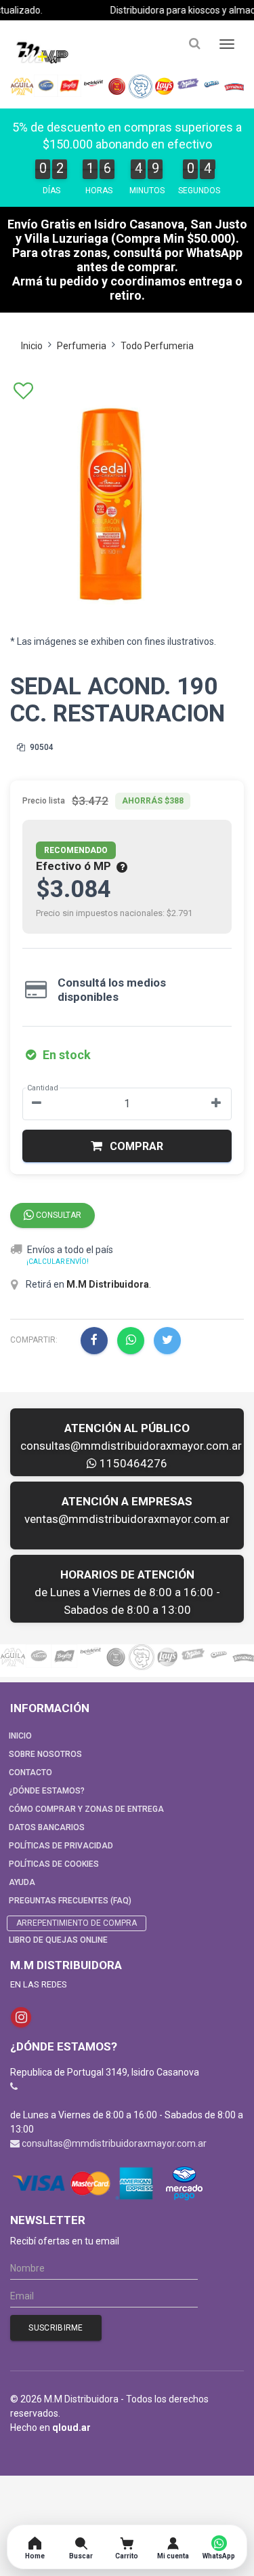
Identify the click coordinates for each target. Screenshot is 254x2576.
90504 (41, 747)
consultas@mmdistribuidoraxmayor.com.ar (131, 1446)
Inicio (32, 346)
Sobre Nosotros (45, 1754)
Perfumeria (82, 346)
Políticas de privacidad (61, 1846)
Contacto (30, 1772)
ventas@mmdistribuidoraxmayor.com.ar (127, 1519)
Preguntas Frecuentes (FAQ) (70, 1901)
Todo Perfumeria (157, 346)
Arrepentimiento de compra (77, 1923)
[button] (127, 1146)
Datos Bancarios (47, 1827)
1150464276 (132, 1463)
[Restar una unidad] (37, 1104)
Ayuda (22, 1882)
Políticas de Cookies (54, 1864)
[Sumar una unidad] (216, 1104)
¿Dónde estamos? (47, 1791)
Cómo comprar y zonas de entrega (86, 1809)
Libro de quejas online (58, 1940)
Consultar (58, 1215)
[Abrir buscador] (194, 44)
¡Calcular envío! (58, 1262)
